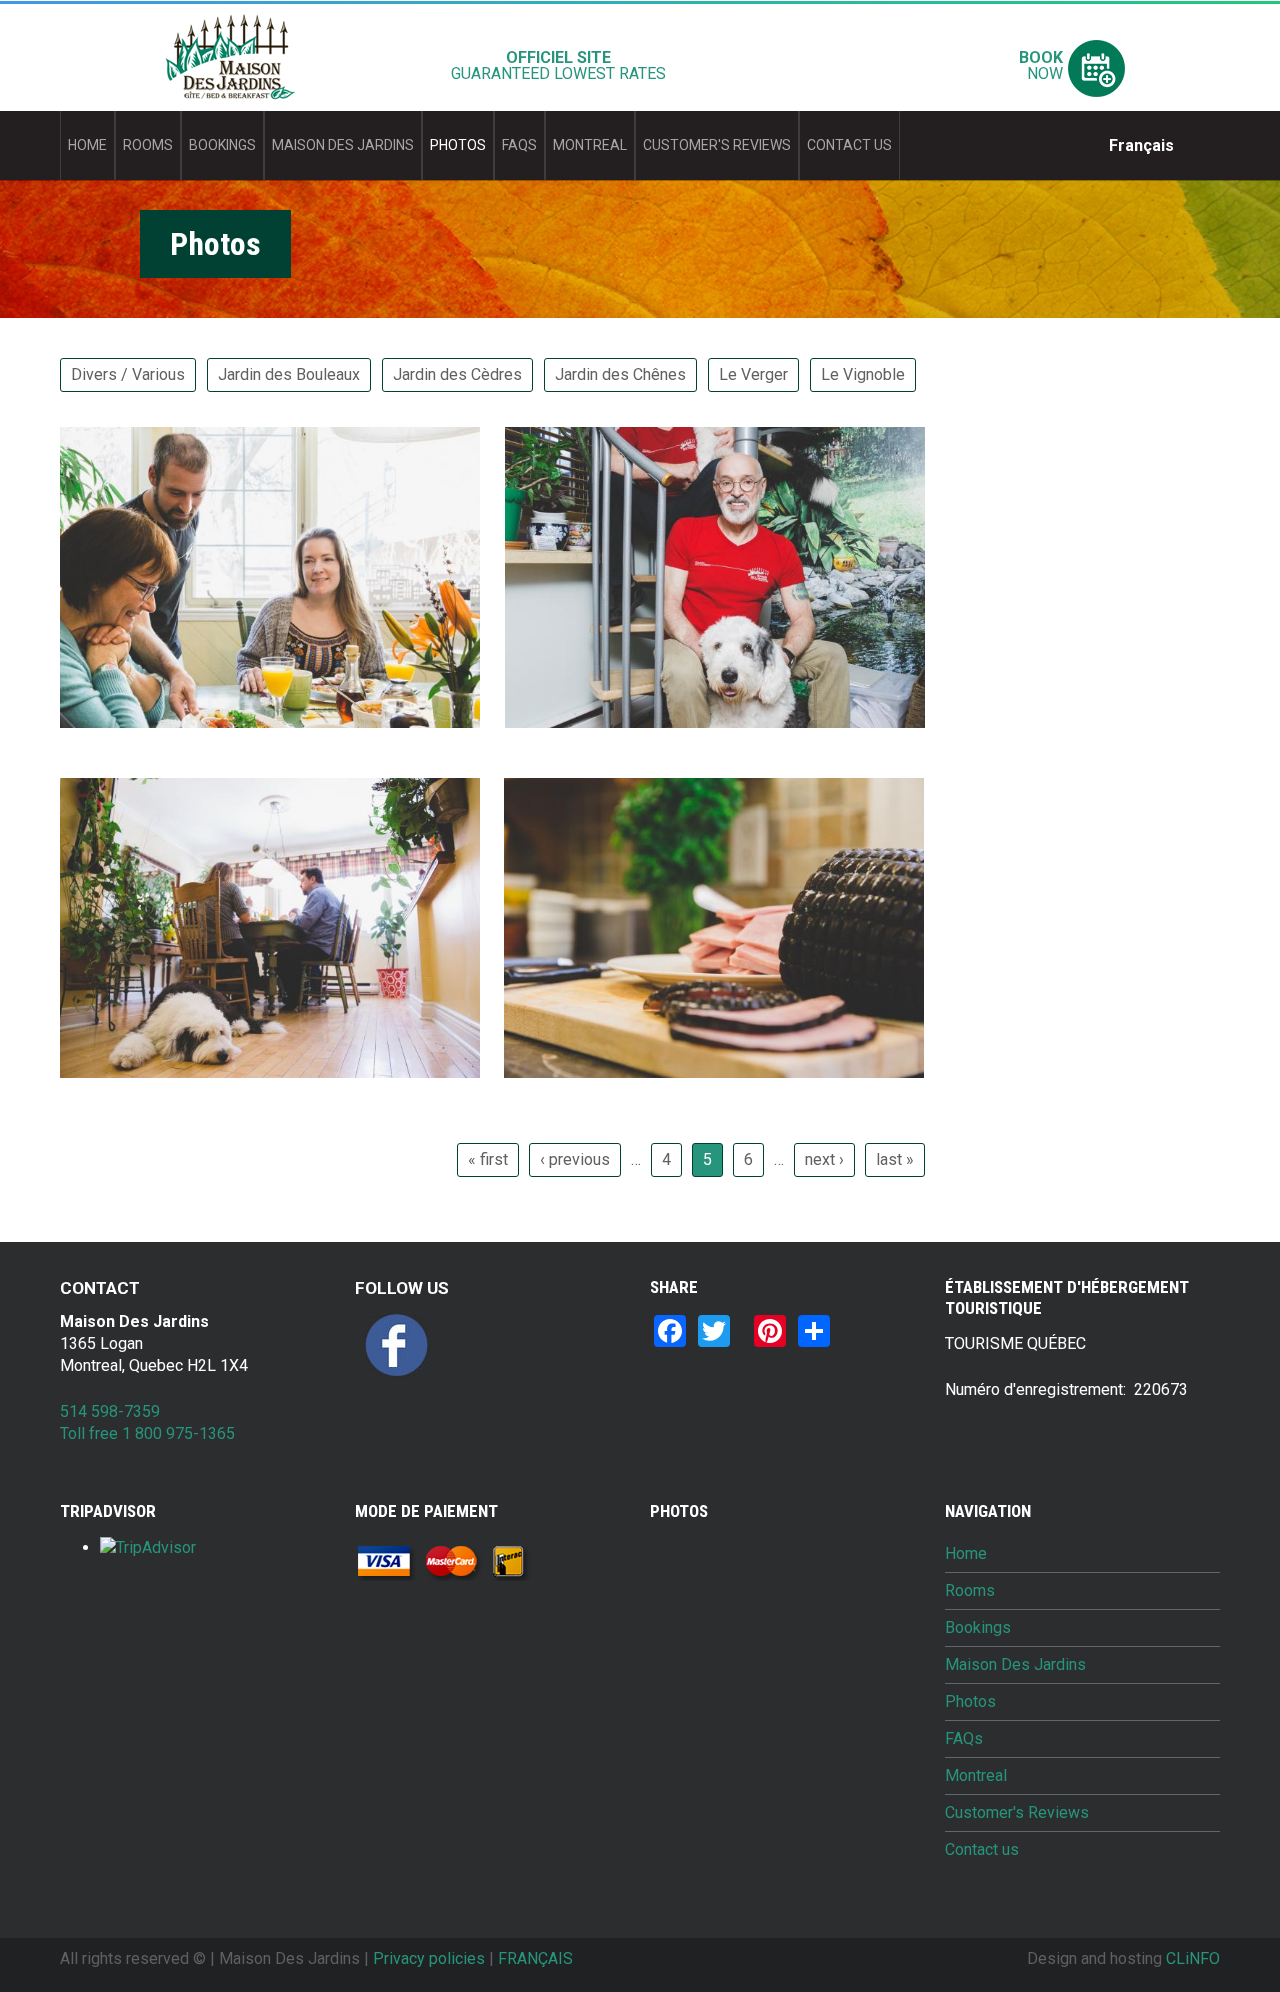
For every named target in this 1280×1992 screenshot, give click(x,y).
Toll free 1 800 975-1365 (147, 1433)
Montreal (590, 145)
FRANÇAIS (535, 1958)
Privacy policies (429, 1958)
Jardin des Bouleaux (289, 374)
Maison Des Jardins (343, 145)
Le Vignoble (863, 374)
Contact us (849, 145)
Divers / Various (128, 374)
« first (488, 1159)
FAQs (519, 145)
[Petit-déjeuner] (270, 577)
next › (824, 1159)
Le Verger (753, 374)
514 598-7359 (110, 1411)
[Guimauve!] (270, 928)
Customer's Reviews (717, 145)
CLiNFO (1193, 1958)
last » (895, 1159)
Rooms (148, 145)
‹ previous (575, 1159)
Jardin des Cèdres (457, 374)
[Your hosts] (715, 577)
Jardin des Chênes (620, 374)
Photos (458, 145)
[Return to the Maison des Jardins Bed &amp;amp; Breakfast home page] (230, 57)
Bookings (222, 145)
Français (1141, 145)
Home (87, 145)
